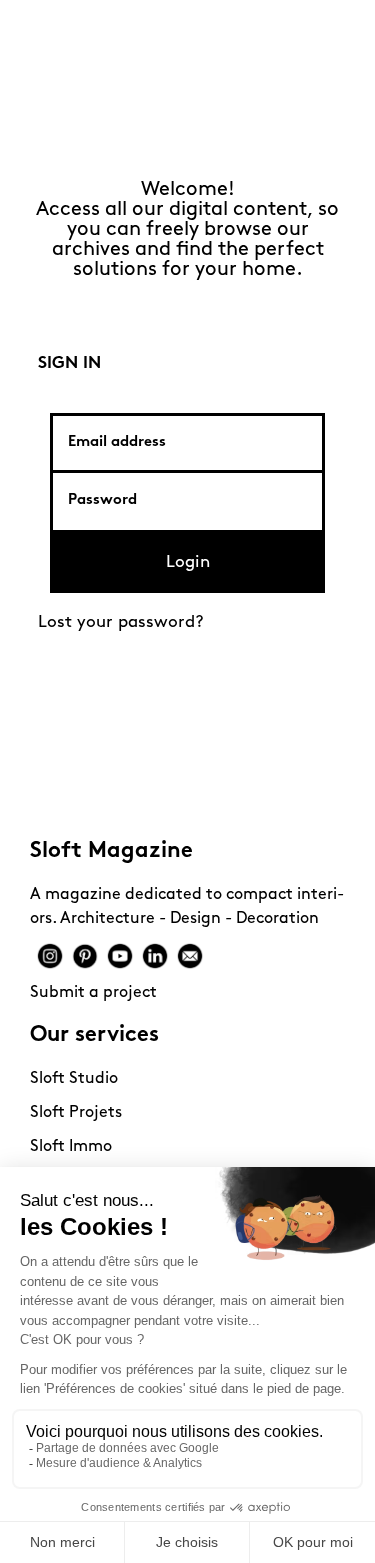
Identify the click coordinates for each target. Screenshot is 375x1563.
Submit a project (93, 993)
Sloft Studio (74, 1079)
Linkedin (155, 956)
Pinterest (85, 956)
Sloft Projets (76, 1113)
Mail (190, 956)
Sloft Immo (71, 1147)
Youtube (120, 956)
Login (188, 562)
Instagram (50, 956)
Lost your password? (121, 622)
